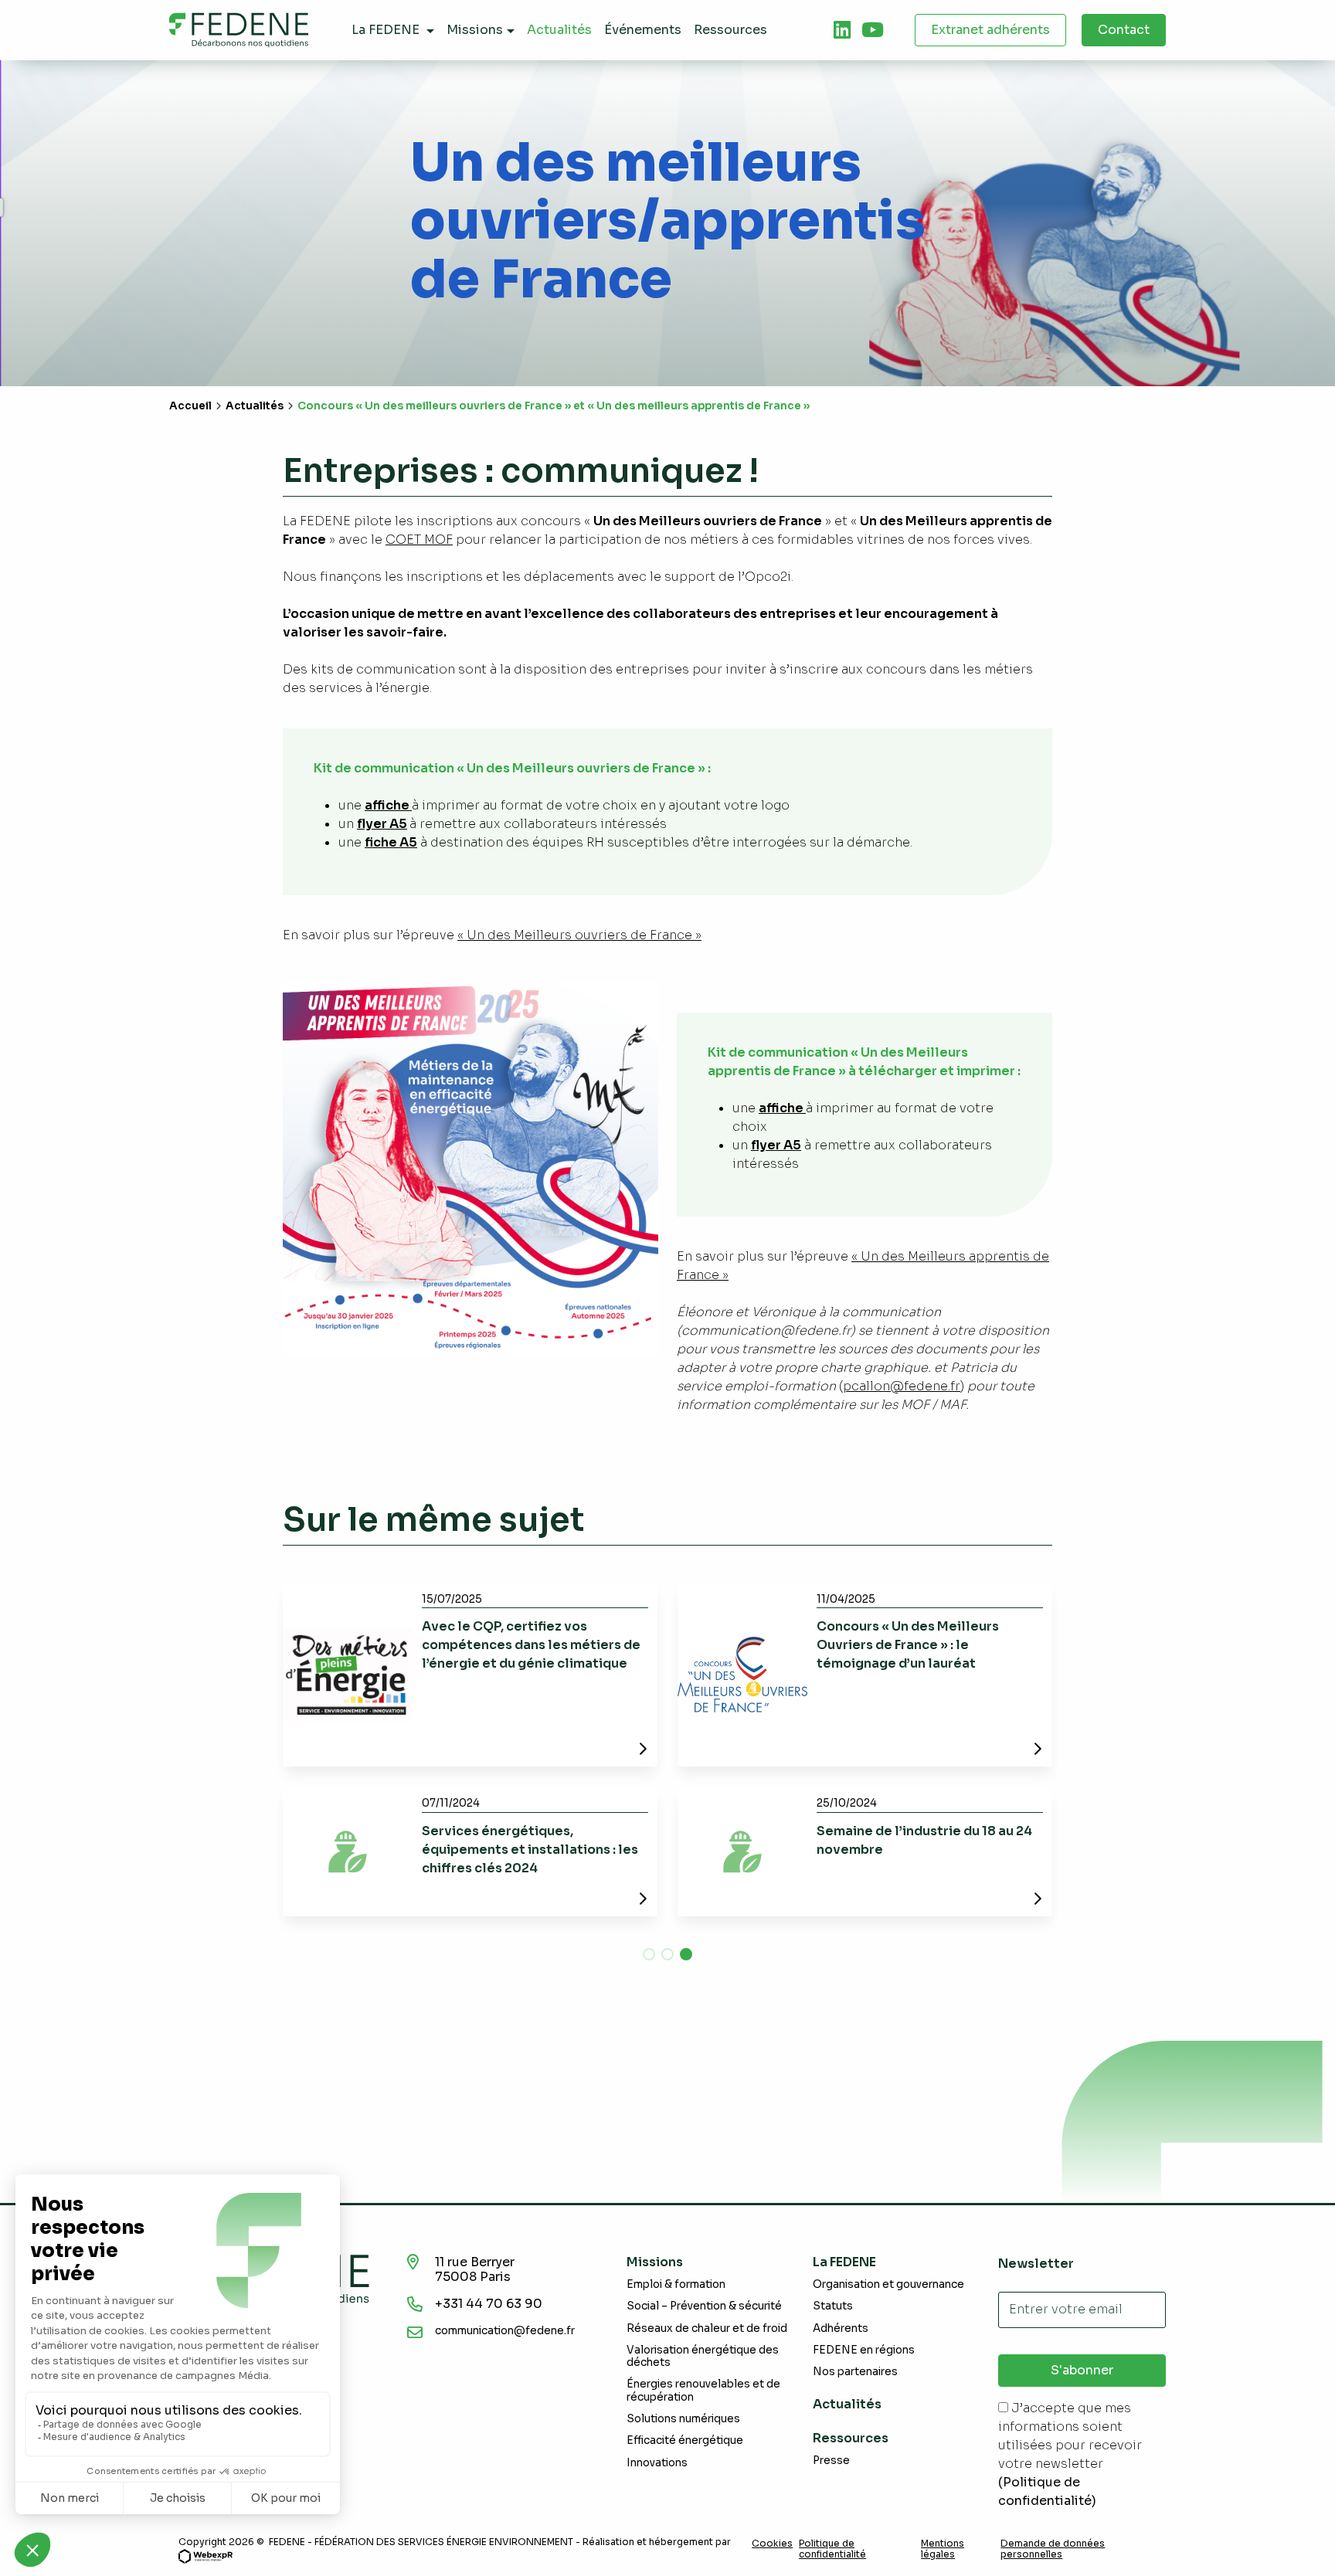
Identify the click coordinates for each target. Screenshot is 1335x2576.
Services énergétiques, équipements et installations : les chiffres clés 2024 (530, 1850)
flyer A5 (382, 824)
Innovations (657, 2463)
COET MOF (419, 540)
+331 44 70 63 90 (489, 2304)
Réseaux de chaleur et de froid (707, 2328)
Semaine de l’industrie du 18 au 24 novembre (924, 1840)
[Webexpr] (206, 2556)
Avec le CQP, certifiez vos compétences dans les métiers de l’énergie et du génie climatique (531, 1645)
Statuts (833, 2306)
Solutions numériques (683, 2419)
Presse (831, 2461)
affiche (388, 805)
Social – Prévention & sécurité (704, 2306)
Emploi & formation (676, 2284)
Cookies (772, 2544)
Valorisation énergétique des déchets (703, 2356)
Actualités (255, 406)
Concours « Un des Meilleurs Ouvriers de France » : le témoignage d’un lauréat (908, 1645)
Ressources (851, 2438)
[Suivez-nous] (842, 30)
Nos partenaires (855, 2372)
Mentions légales (943, 2549)
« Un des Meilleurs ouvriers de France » (579, 935)
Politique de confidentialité (832, 2549)
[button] (649, 1954)
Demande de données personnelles (1053, 2549)
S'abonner (1082, 2370)
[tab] (842, 30)
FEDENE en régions (864, 2350)
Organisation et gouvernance (888, 2284)
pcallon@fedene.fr (902, 1386)
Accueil (190, 406)
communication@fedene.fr (505, 2331)
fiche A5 (391, 842)
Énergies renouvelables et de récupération (703, 2390)
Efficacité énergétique (685, 2440)
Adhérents (841, 2328)
